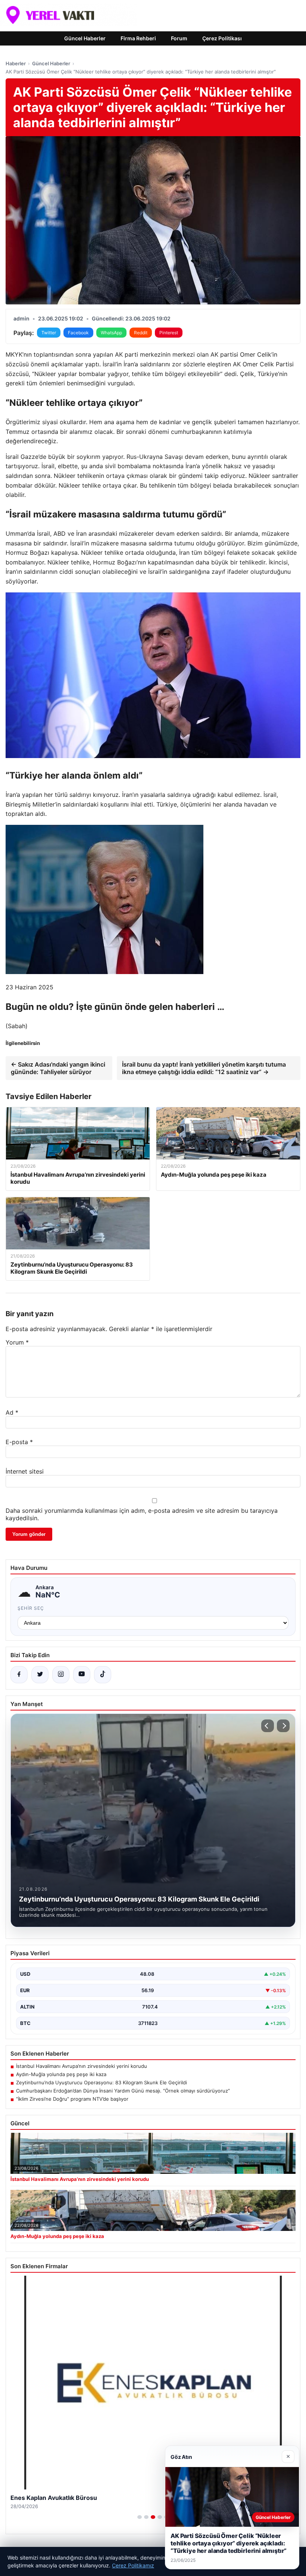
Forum (179, 38)
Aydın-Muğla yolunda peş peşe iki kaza (61, 2074)
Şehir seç (31, 1608)
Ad (12, 1412)
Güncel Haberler (85, 38)
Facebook (78, 333)
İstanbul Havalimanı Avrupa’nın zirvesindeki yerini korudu (82, 2066)
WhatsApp (111, 333)
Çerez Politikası (222, 38)
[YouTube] (82, 1675)
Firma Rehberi (138, 38)
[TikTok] (103, 1675)
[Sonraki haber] (283, 1726)
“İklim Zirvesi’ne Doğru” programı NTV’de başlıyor (72, 2099)
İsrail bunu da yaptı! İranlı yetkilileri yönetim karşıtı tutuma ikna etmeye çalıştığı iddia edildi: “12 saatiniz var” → (204, 1068)
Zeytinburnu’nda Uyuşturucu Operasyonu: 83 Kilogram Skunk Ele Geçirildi (102, 2082)
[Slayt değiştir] (140, 2517)
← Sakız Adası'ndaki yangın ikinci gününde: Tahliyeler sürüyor (58, 1068)
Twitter (49, 333)
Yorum (17, 1342)
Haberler (16, 63)
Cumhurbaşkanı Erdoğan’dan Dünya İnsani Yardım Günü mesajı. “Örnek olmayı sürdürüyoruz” (123, 2091)
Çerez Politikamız (133, 2565)
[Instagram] (61, 1675)
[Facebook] (19, 1675)
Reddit (141, 333)
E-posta (19, 1442)
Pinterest (169, 333)
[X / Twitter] (40, 1675)
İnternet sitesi (25, 1471)
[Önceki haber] (268, 1726)
